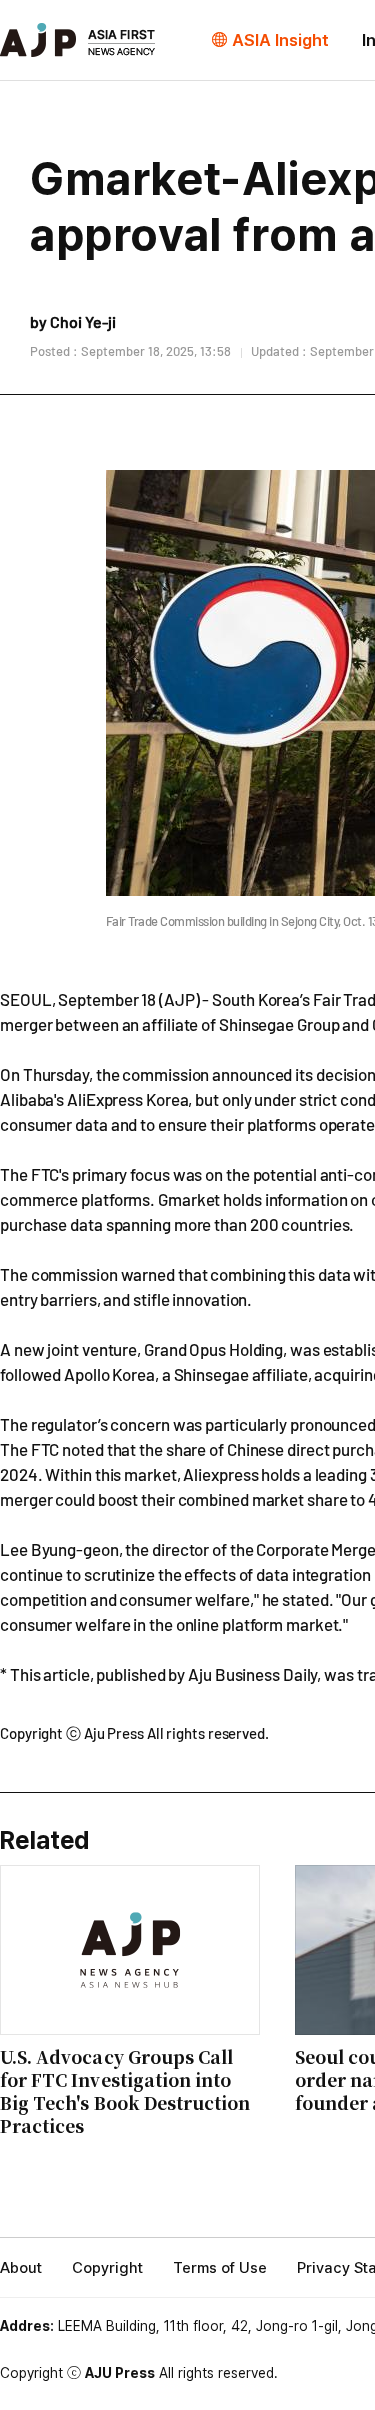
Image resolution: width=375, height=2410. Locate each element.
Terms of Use (220, 2268)
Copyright (107, 2268)
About (21, 2268)
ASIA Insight (280, 40)
